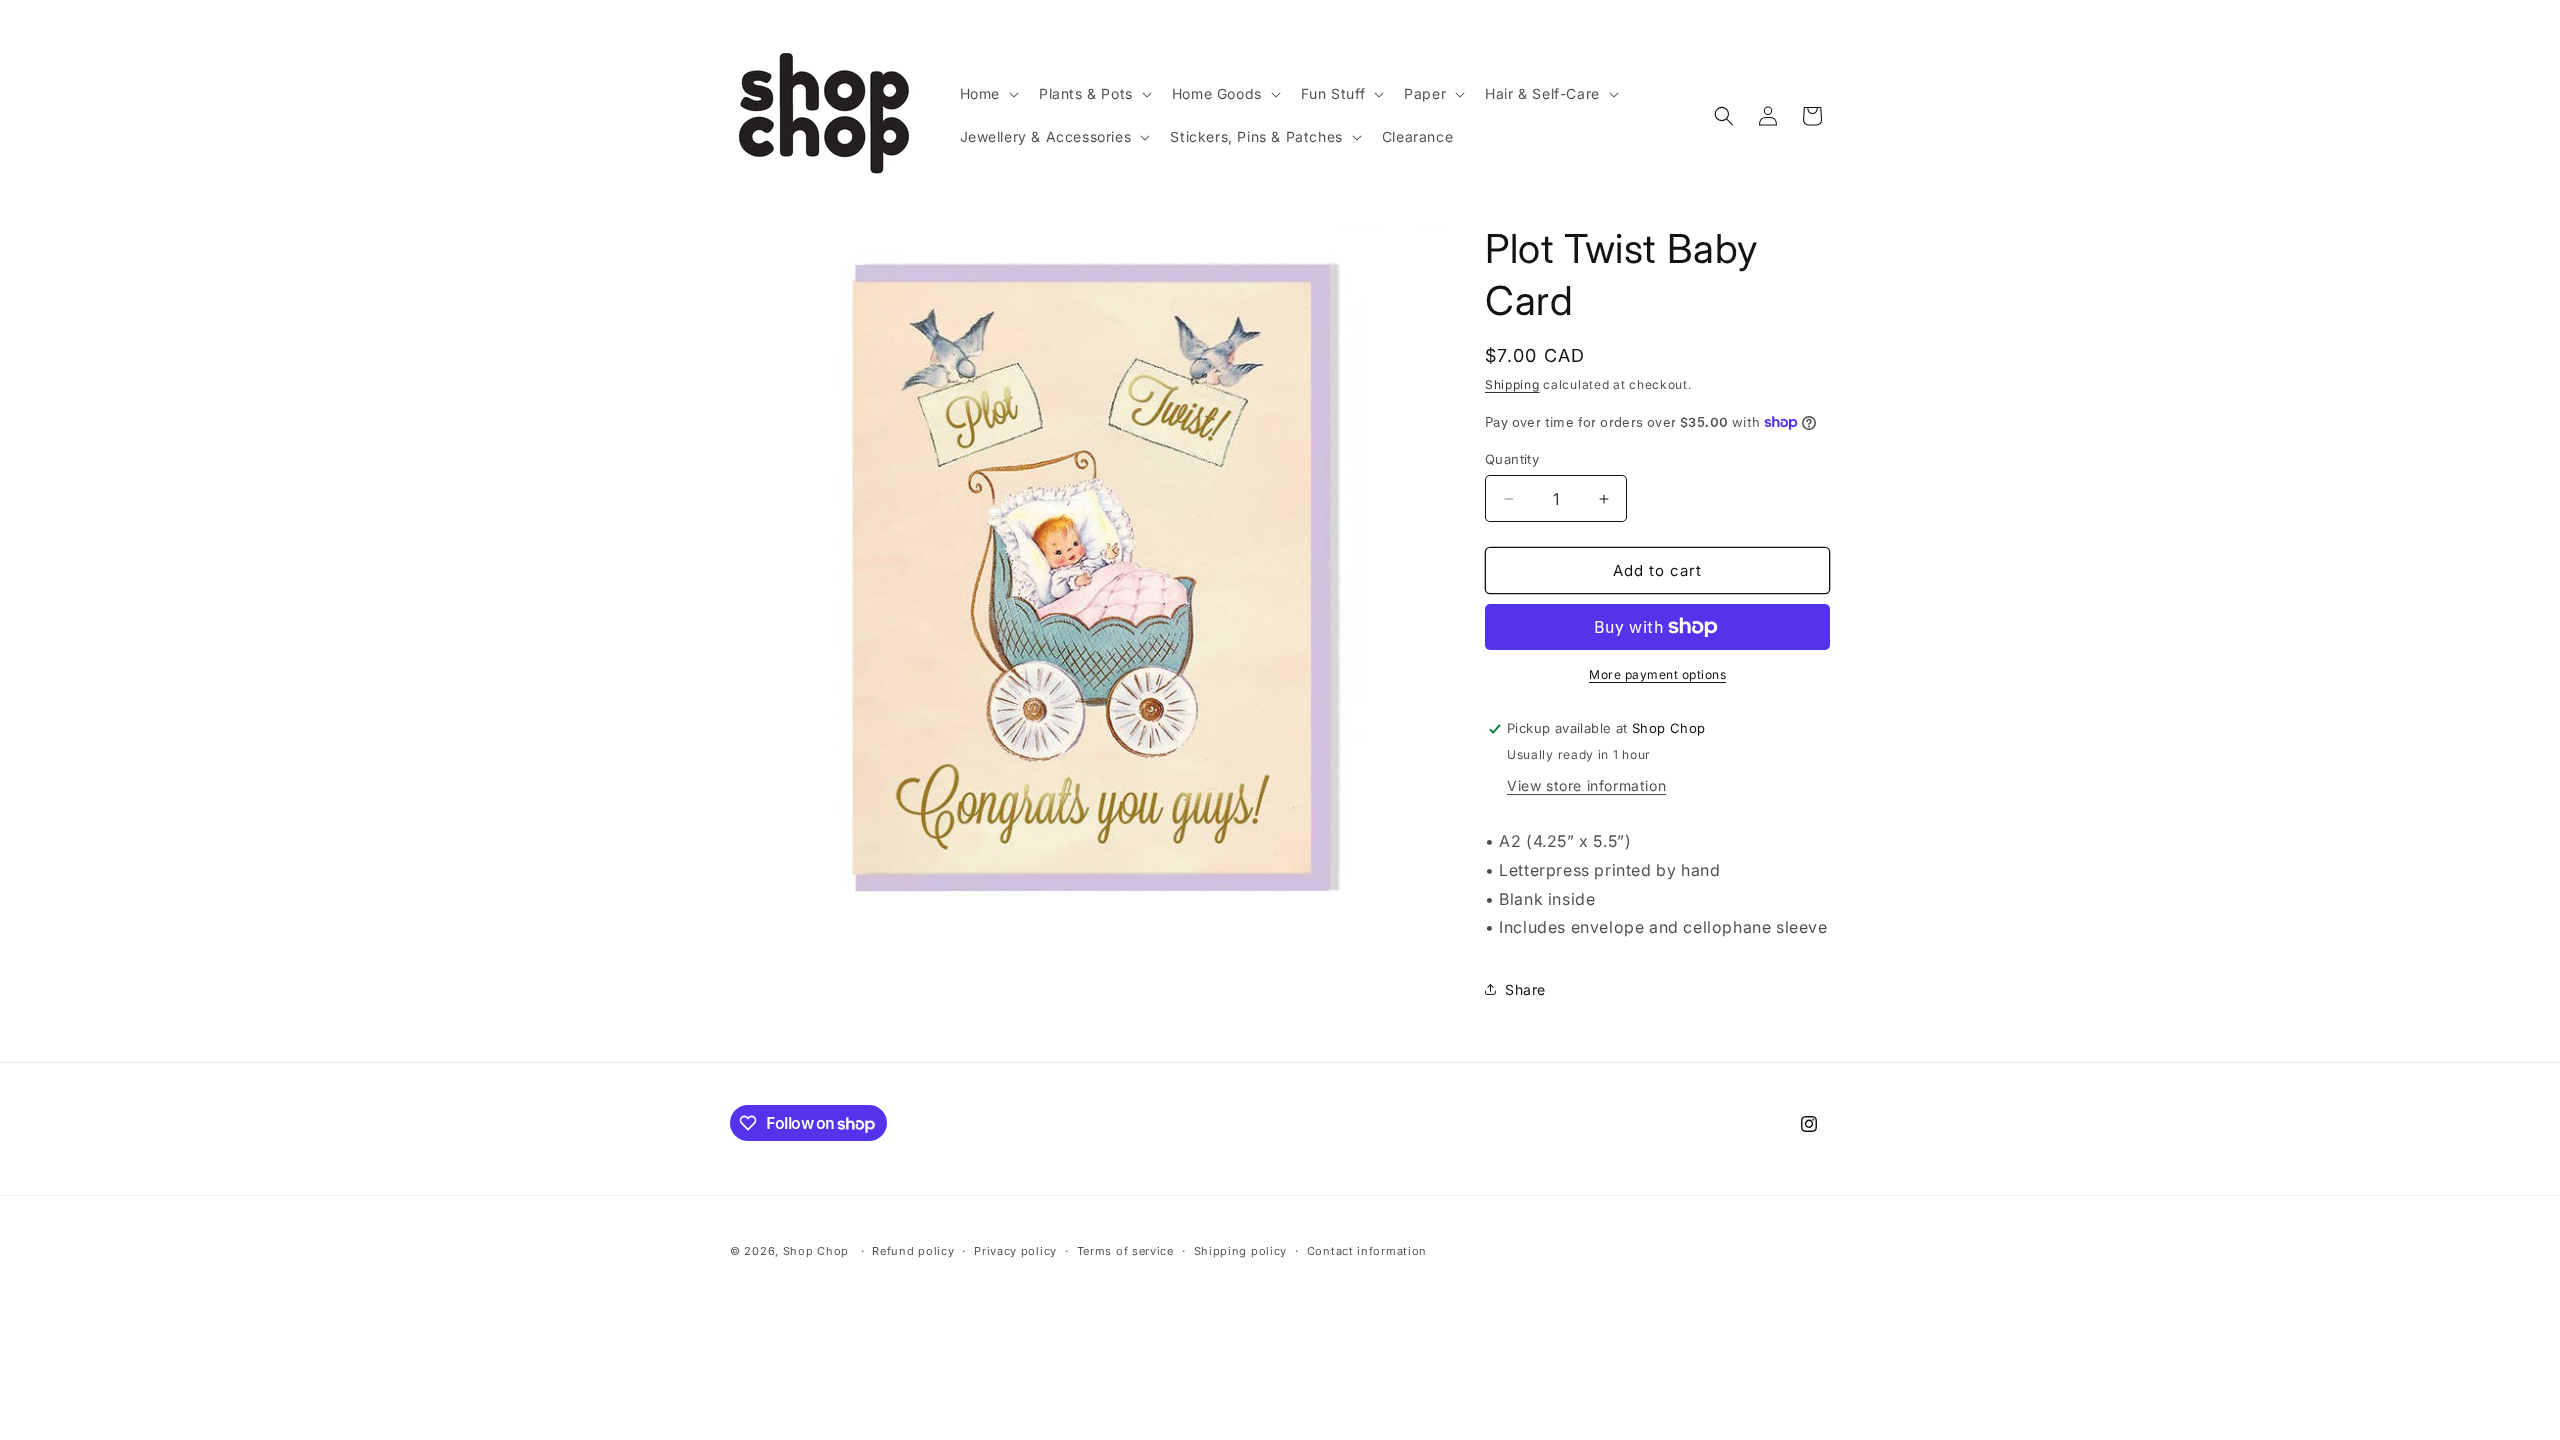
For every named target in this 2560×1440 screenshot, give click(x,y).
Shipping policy (1241, 1251)
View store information (1586, 785)
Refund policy (913, 1251)
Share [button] (1525, 989)
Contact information (1367, 1251)
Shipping (1512, 384)
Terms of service (1125, 1251)
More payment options (1657, 674)
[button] (987, 94)
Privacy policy (1015, 1251)
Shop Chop (816, 1251)
